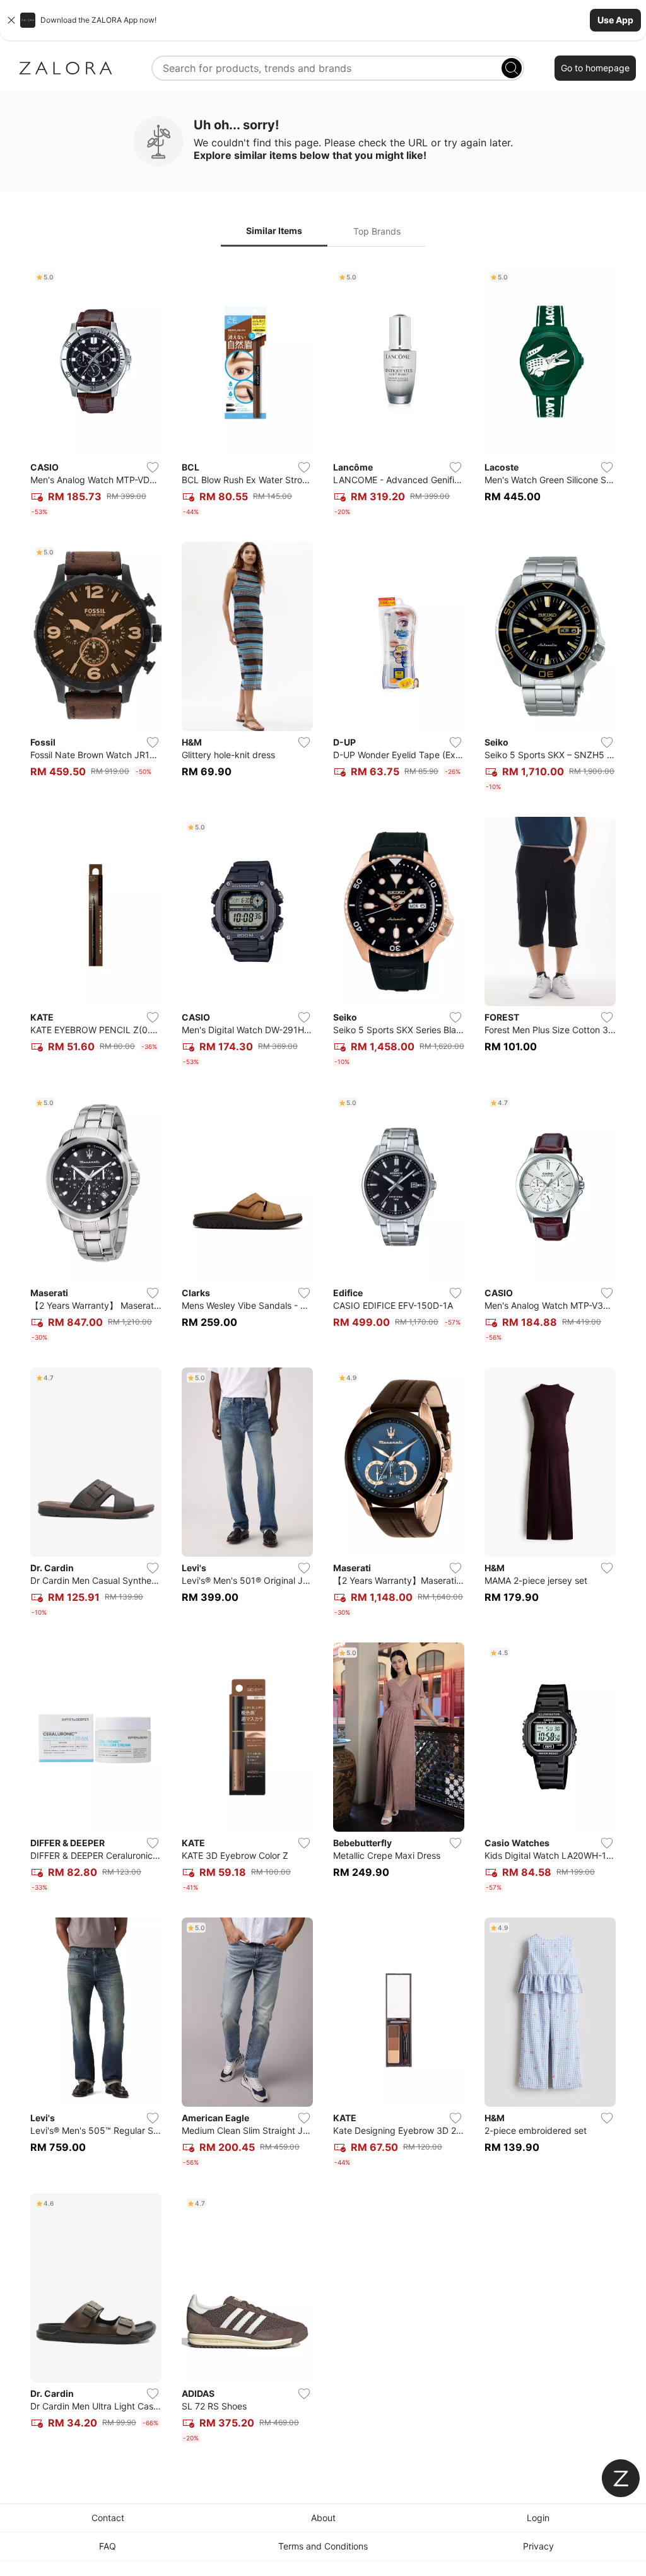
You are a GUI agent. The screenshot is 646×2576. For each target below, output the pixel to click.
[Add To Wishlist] (153, 467)
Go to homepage (595, 68)
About (323, 2518)
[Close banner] (11, 20)
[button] (323, 20)
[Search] (512, 68)
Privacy (538, 2546)
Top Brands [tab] (377, 231)
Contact (108, 2518)
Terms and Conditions (323, 2546)
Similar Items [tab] (274, 231)
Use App (615, 20)
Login (538, 2518)
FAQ (108, 2546)
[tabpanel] (323, 1357)
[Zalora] (66, 68)
